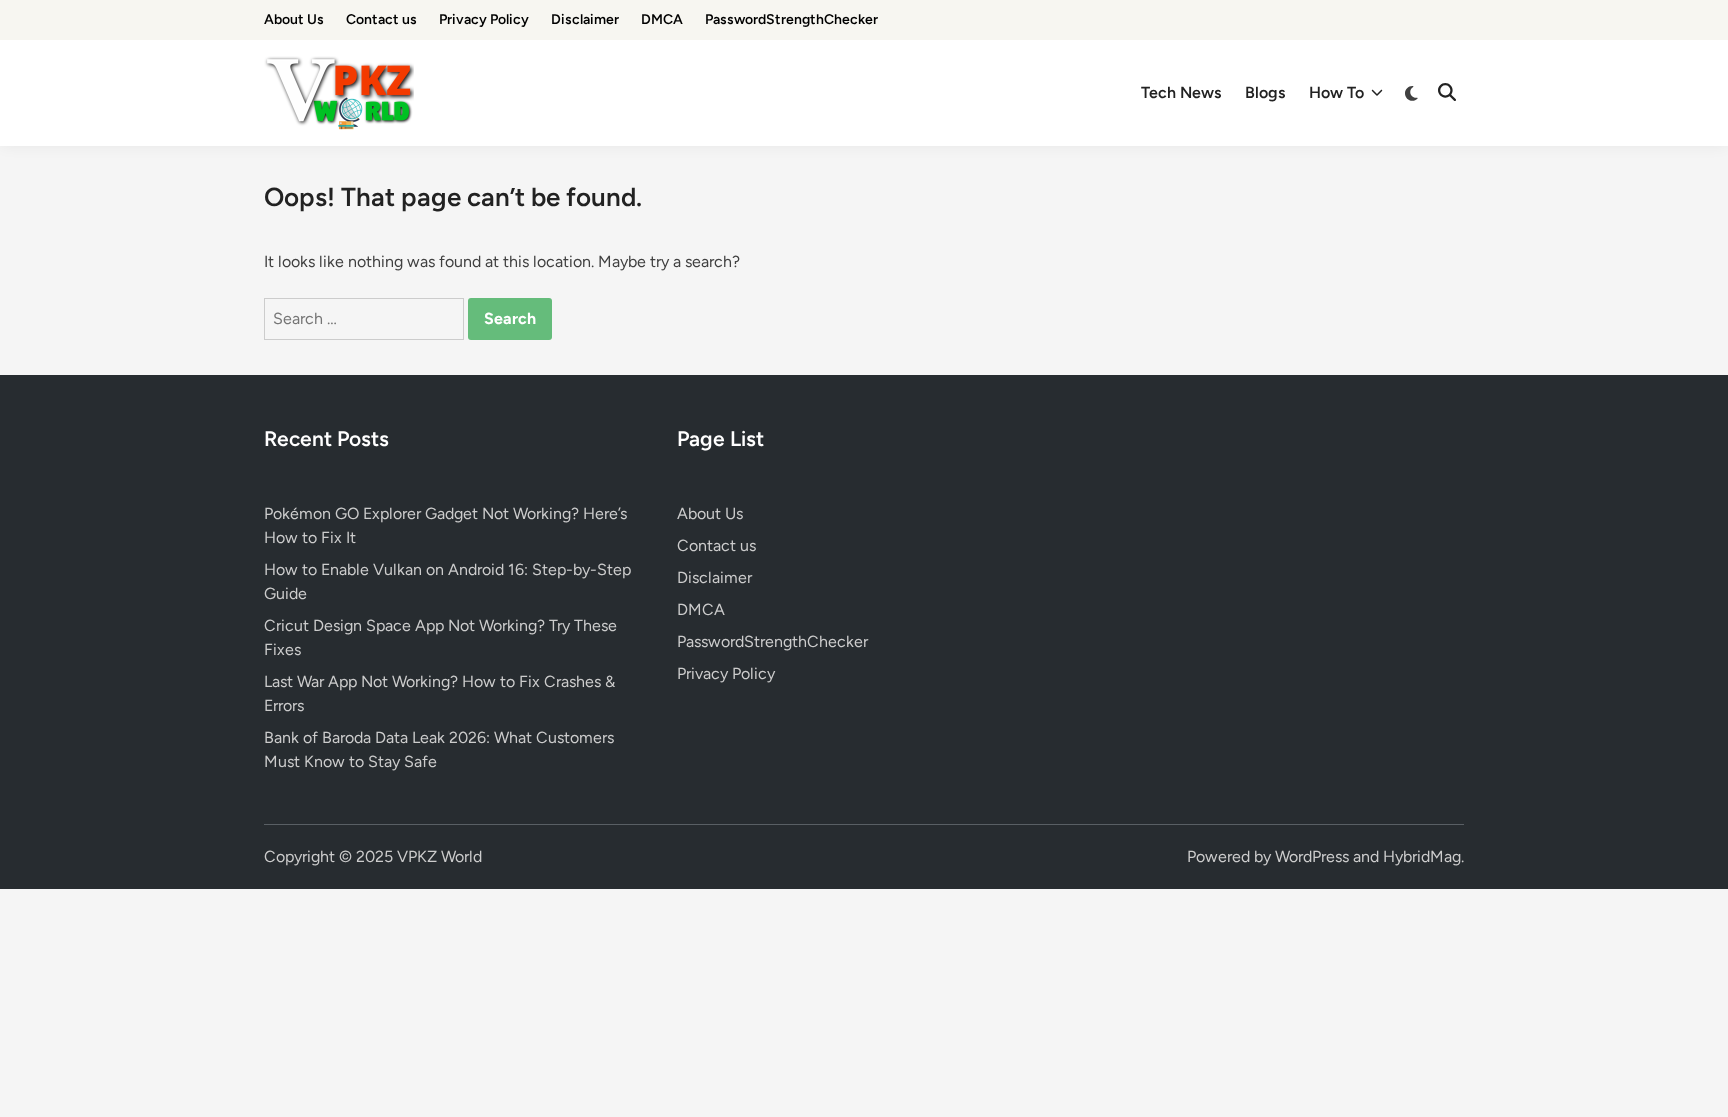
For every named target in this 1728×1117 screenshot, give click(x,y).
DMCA (662, 19)
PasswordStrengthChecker (791, 19)
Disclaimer (585, 19)
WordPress (1312, 856)
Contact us (381, 19)
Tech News (1181, 92)
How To (1336, 92)
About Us (294, 19)
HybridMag (1422, 856)
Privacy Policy (484, 19)
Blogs (1265, 92)
